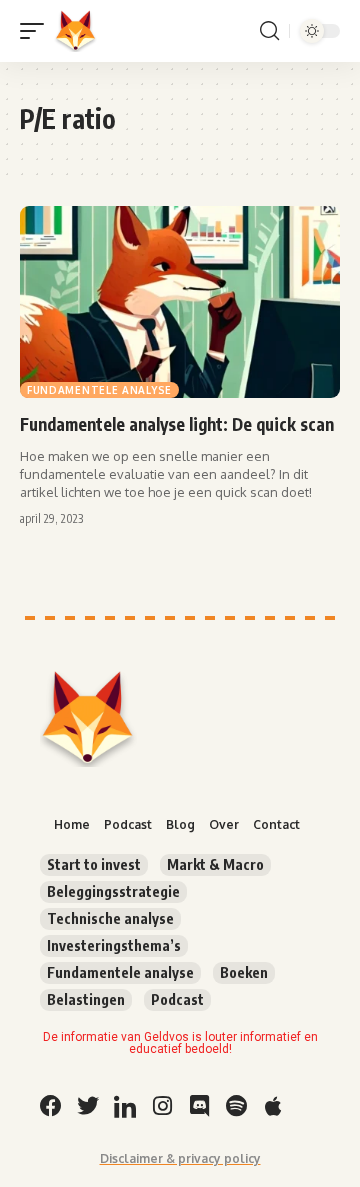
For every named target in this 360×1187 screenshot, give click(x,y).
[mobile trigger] (37, 31)
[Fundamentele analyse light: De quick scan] (180, 302)
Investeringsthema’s (114, 945)
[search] (269, 31)
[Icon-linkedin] (125, 1106)
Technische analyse (110, 918)
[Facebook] (51, 1106)
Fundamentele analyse (99, 390)
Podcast (177, 999)
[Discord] (199, 1106)
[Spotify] (236, 1106)
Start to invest (94, 864)
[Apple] (273, 1106)
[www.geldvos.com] (76, 31)
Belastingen (86, 999)
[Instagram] (162, 1106)
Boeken (244, 972)
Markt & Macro (215, 864)
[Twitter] (88, 1106)
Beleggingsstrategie (113, 891)
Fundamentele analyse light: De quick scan (177, 424)
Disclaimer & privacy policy (180, 1158)
